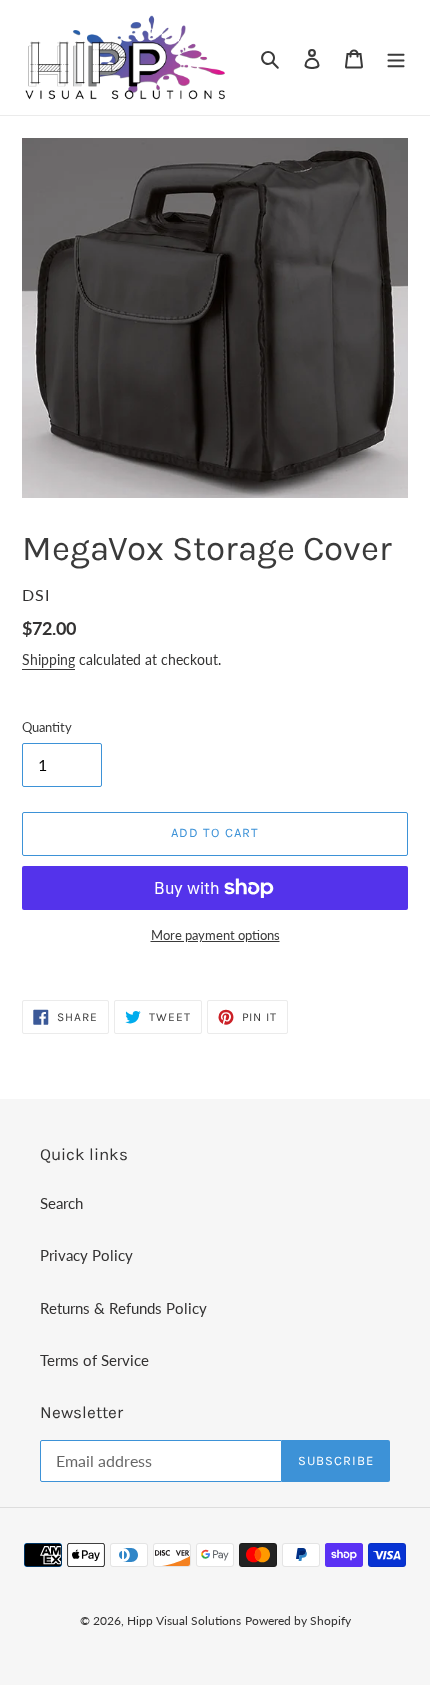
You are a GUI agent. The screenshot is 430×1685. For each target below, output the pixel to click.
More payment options (215, 935)
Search (61, 1203)
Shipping (48, 659)
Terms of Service (94, 1360)
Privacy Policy (86, 1255)
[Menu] (396, 57)
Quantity (47, 727)
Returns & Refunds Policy (123, 1308)
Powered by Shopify (298, 1620)
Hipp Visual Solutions (184, 1620)
